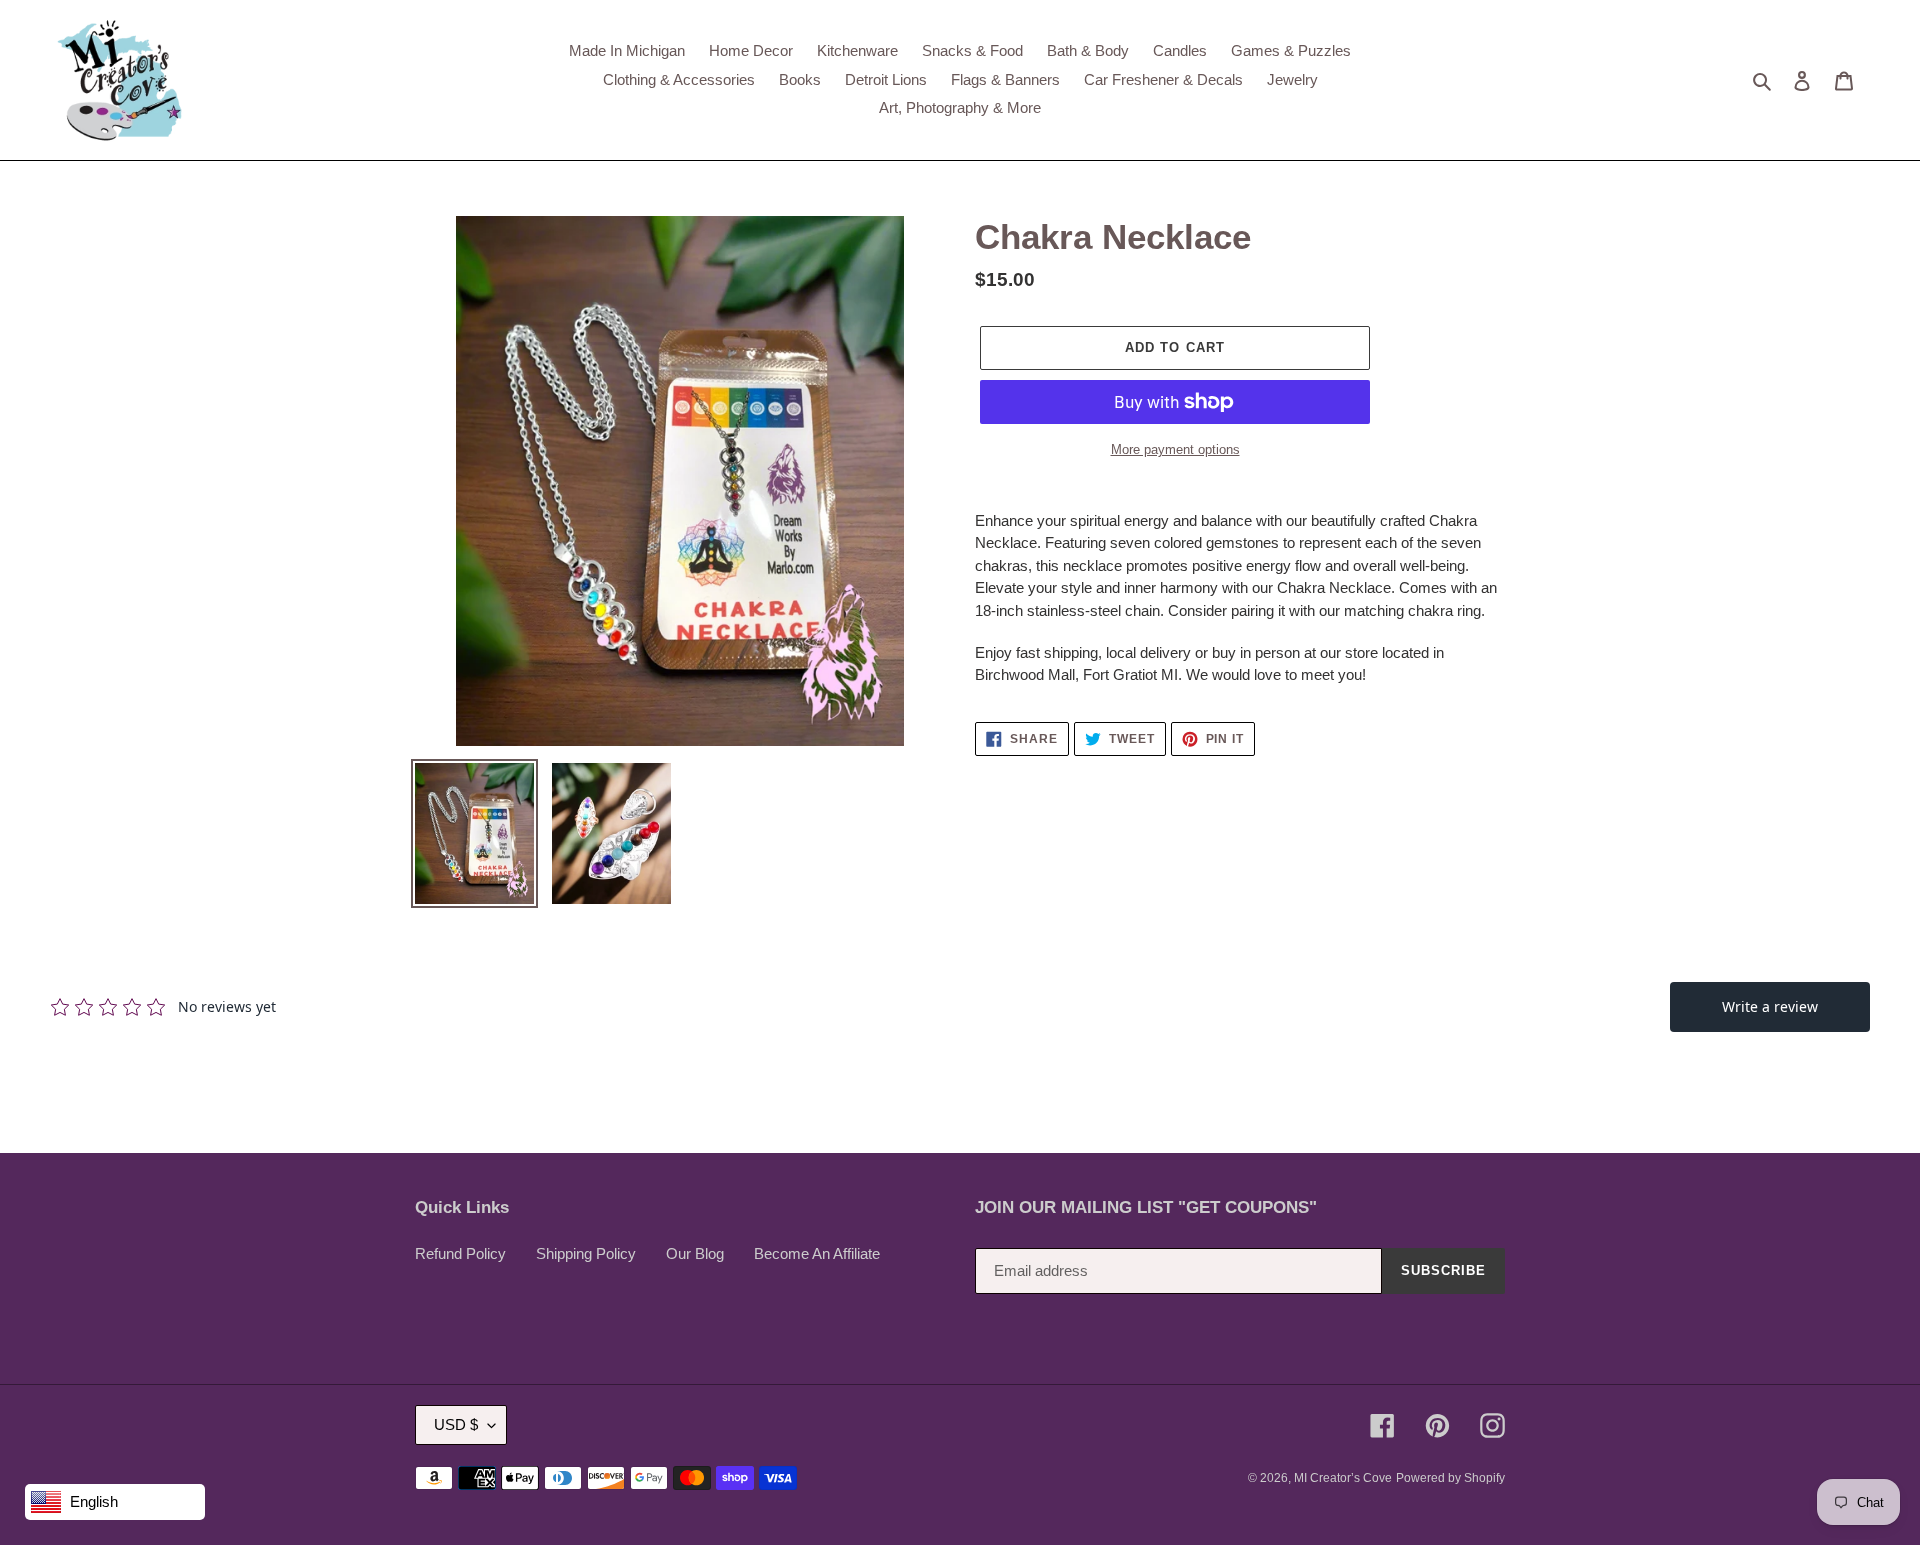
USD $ (456, 1424)
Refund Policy (460, 1253)
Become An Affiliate (817, 1253)
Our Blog (695, 1253)
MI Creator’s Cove (1343, 1478)
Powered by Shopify (1450, 1478)
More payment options (1175, 449)
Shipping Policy (586, 1253)
